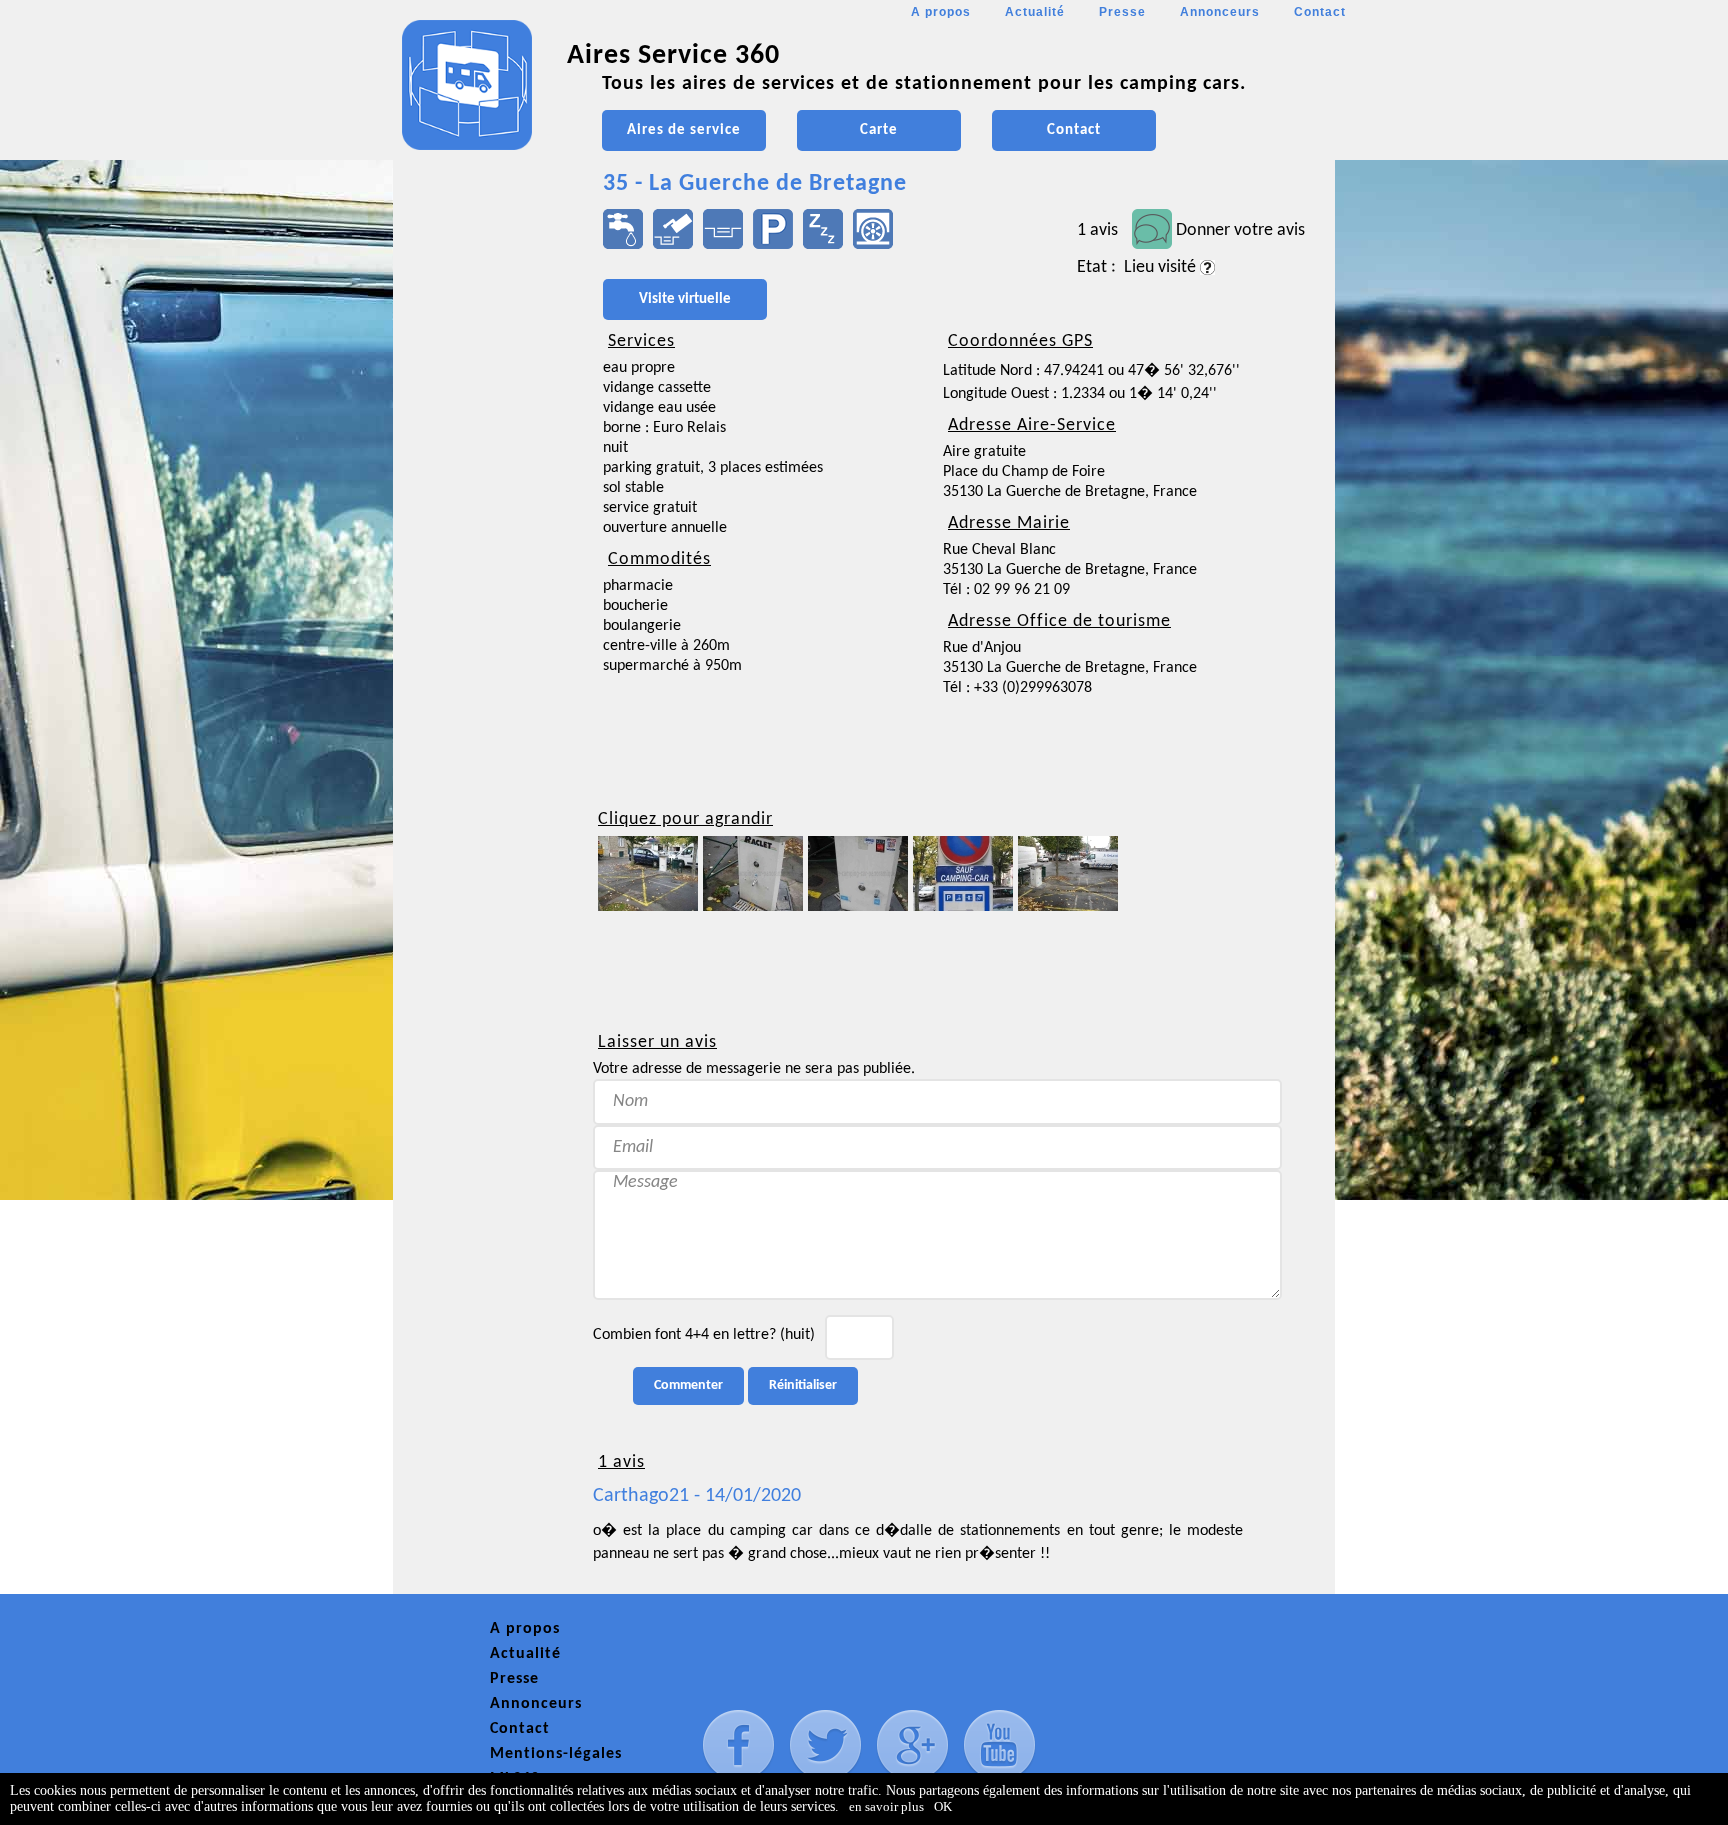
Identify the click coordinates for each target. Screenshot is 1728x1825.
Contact (1320, 12)
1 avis (1097, 230)
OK (943, 1806)
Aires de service (684, 130)
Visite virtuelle (685, 299)
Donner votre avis (1240, 230)
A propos (941, 12)
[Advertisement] (483, 596)
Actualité (1035, 12)
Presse (1122, 12)
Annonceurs (1220, 12)
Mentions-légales (556, 1754)
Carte (879, 130)
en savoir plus (886, 1806)
